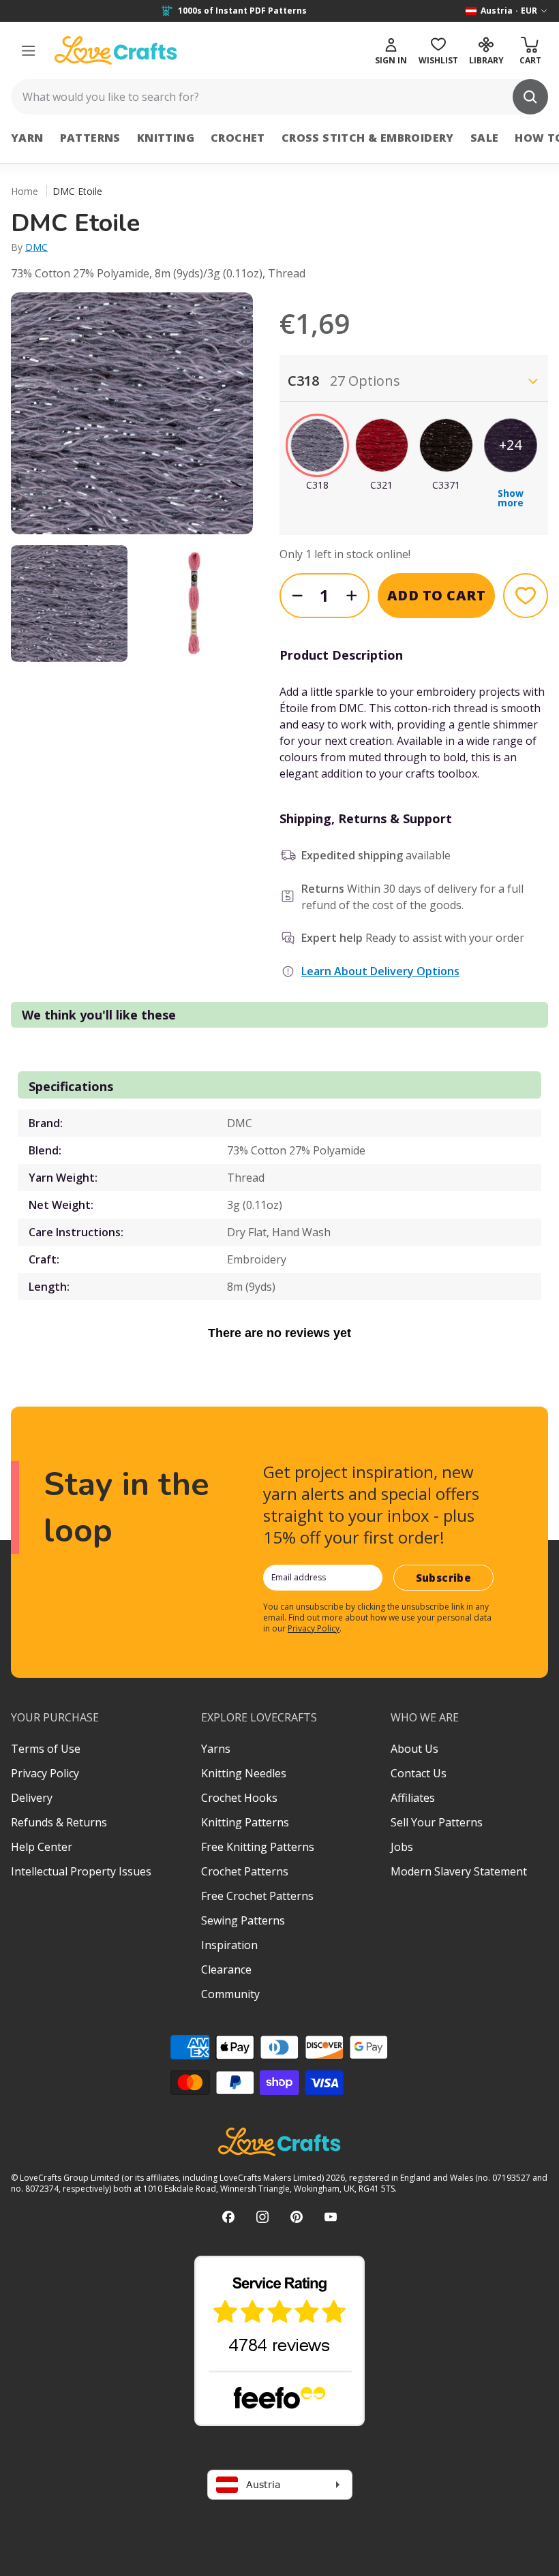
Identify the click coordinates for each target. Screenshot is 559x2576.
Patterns (90, 138)
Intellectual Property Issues (81, 1871)
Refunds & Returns (59, 1822)
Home (25, 191)
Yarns (216, 1749)
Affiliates (413, 1798)
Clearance (226, 1969)
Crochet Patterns (245, 1871)
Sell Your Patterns (437, 1822)
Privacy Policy (314, 1628)
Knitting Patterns (245, 1822)
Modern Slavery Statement (459, 1871)
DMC (36, 247)
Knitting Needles (244, 1773)
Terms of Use (46, 1749)
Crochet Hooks (239, 1798)
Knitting (166, 138)
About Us (414, 1749)
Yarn (27, 138)
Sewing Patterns (243, 1920)
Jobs (402, 1847)
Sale (485, 138)
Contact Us (419, 1773)
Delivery (32, 1798)
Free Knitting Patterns (258, 1847)
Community (230, 1994)
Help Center (42, 1847)
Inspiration (229, 1945)
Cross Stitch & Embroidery (368, 138)
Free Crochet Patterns (257, 1896)
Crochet (238, 138)
